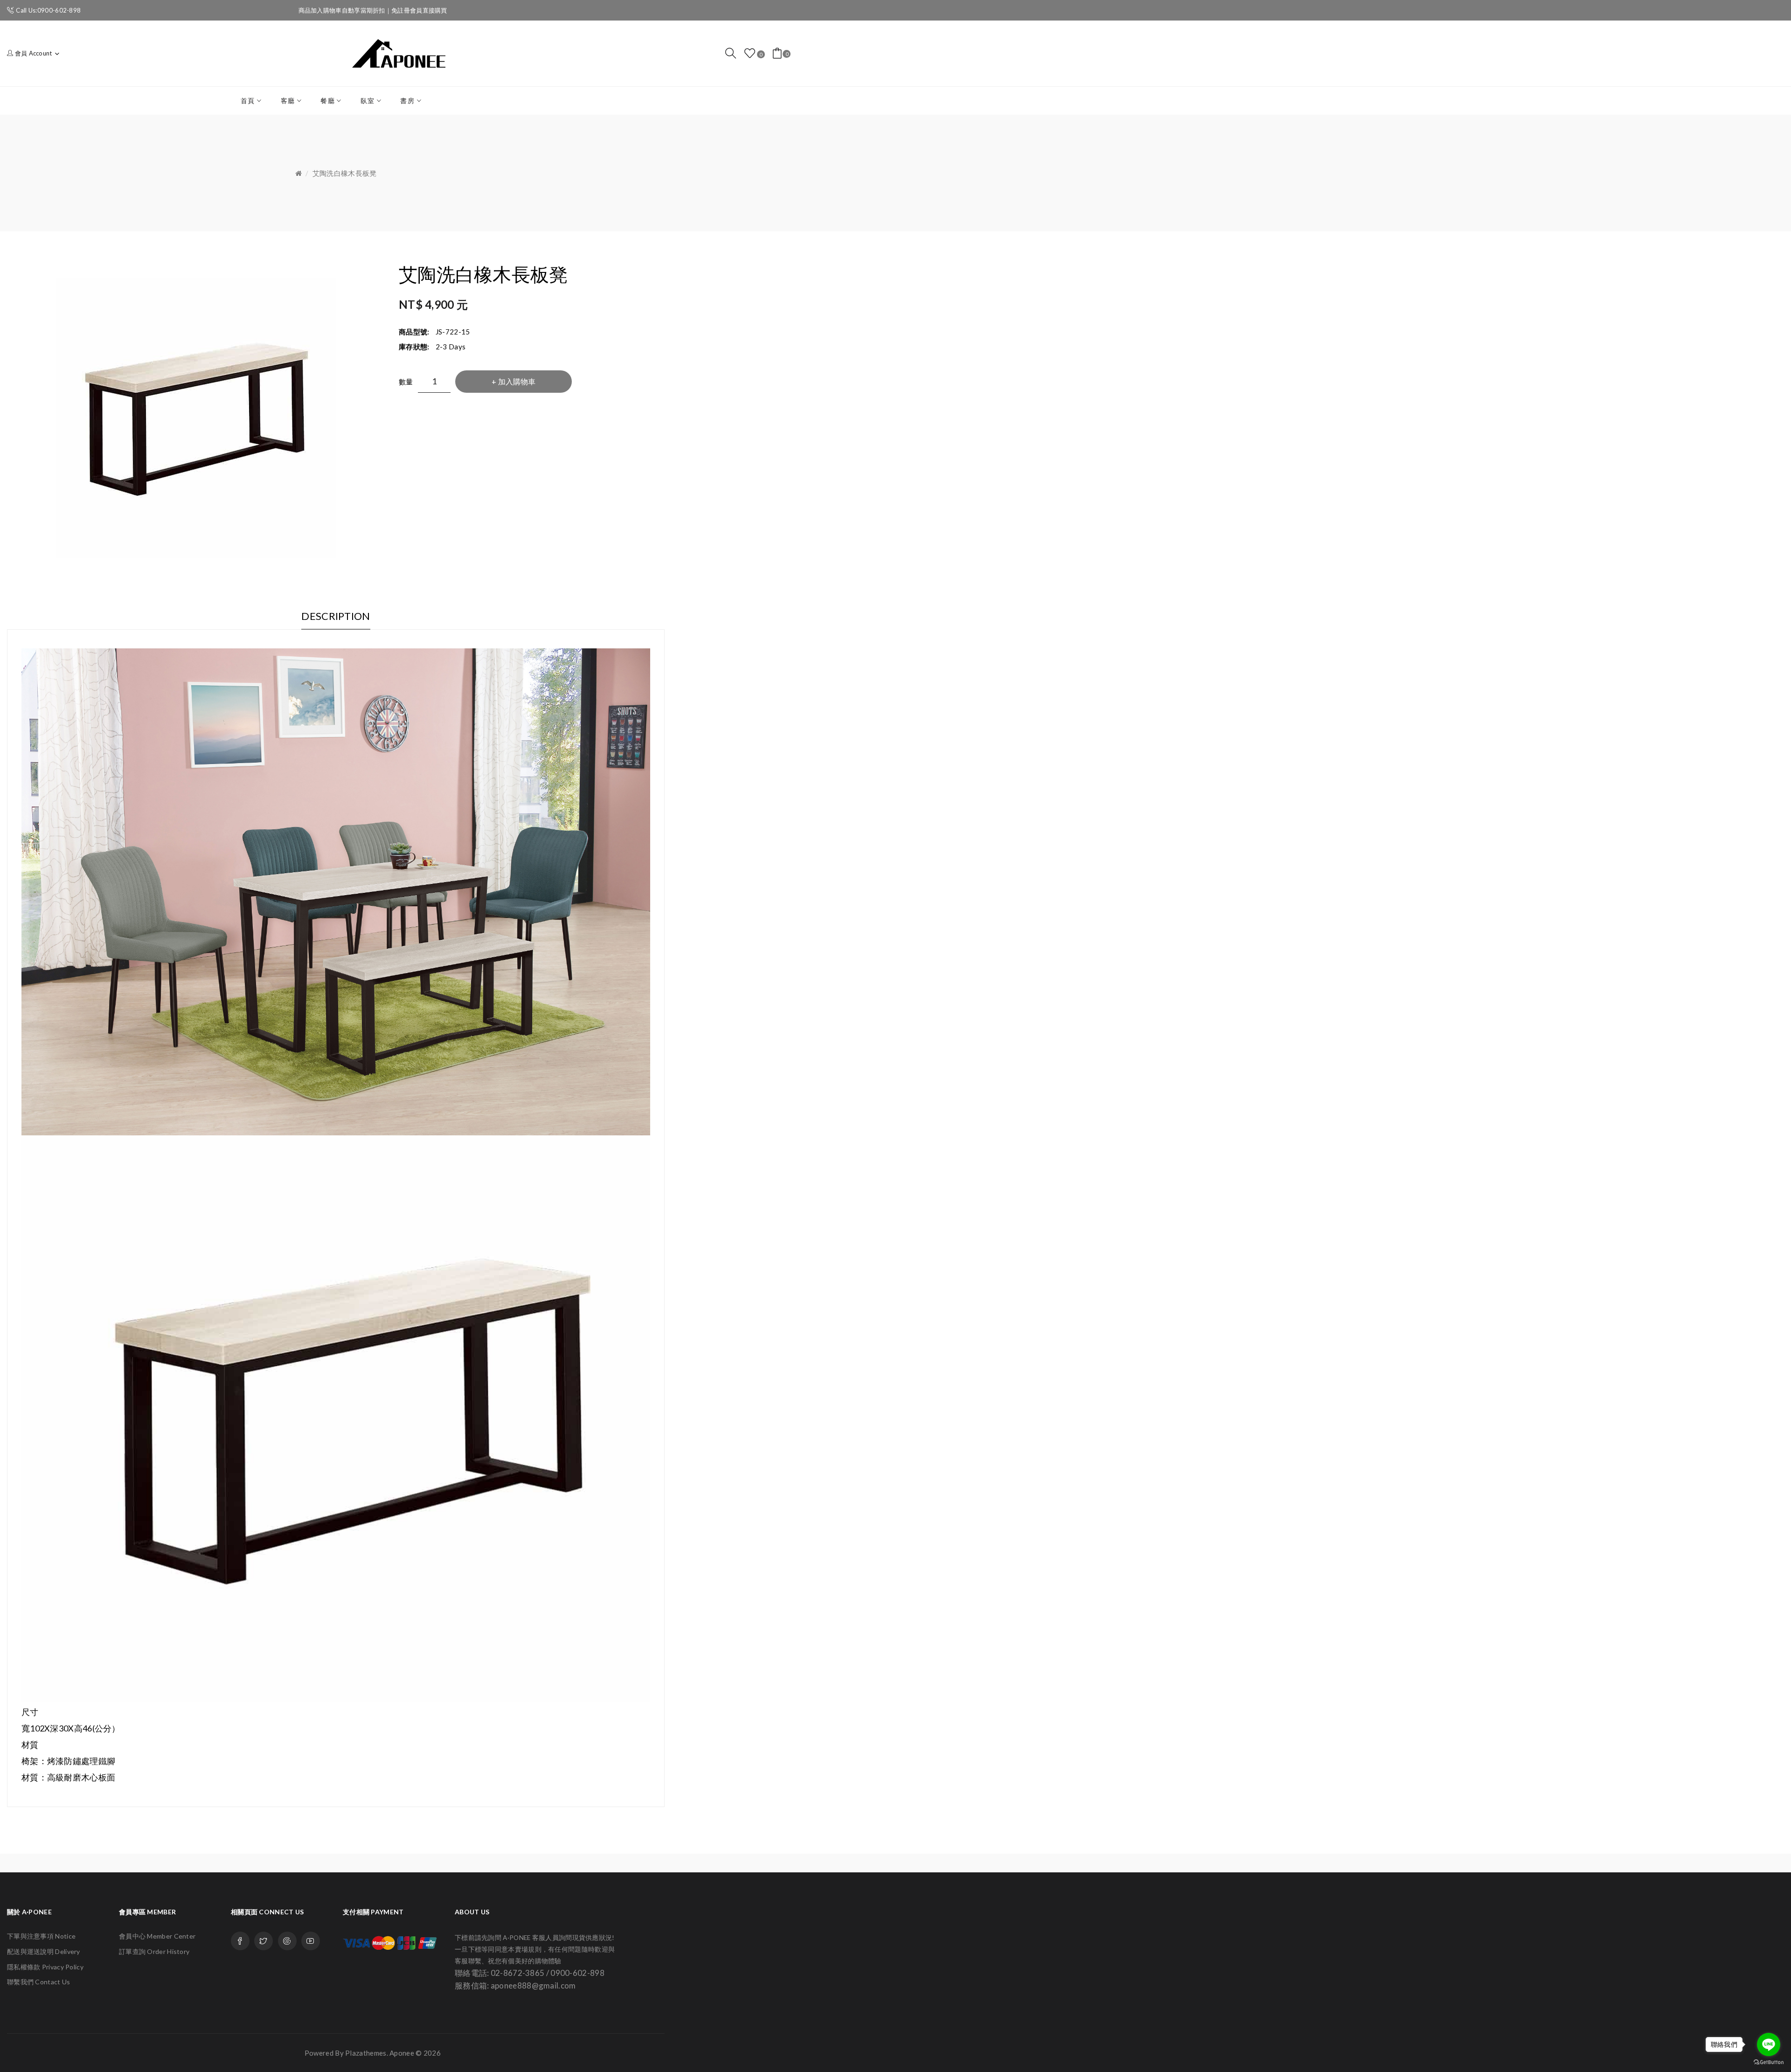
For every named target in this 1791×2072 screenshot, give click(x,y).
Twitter (264, 1941)
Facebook (240, 1941)
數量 (406, 382)
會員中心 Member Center (157, 1936)
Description (336, 616)
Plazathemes (366, 2053)
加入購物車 (517, 381)
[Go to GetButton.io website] (1769, 2062)
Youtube (311, 1941)
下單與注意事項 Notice (41, 1936)
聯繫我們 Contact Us (39, 1982)
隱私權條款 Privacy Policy (45, 1967)
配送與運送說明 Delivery (44, 1951)
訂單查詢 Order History (154, 1951)
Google (287, 1941)
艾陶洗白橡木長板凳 (345, 173)
